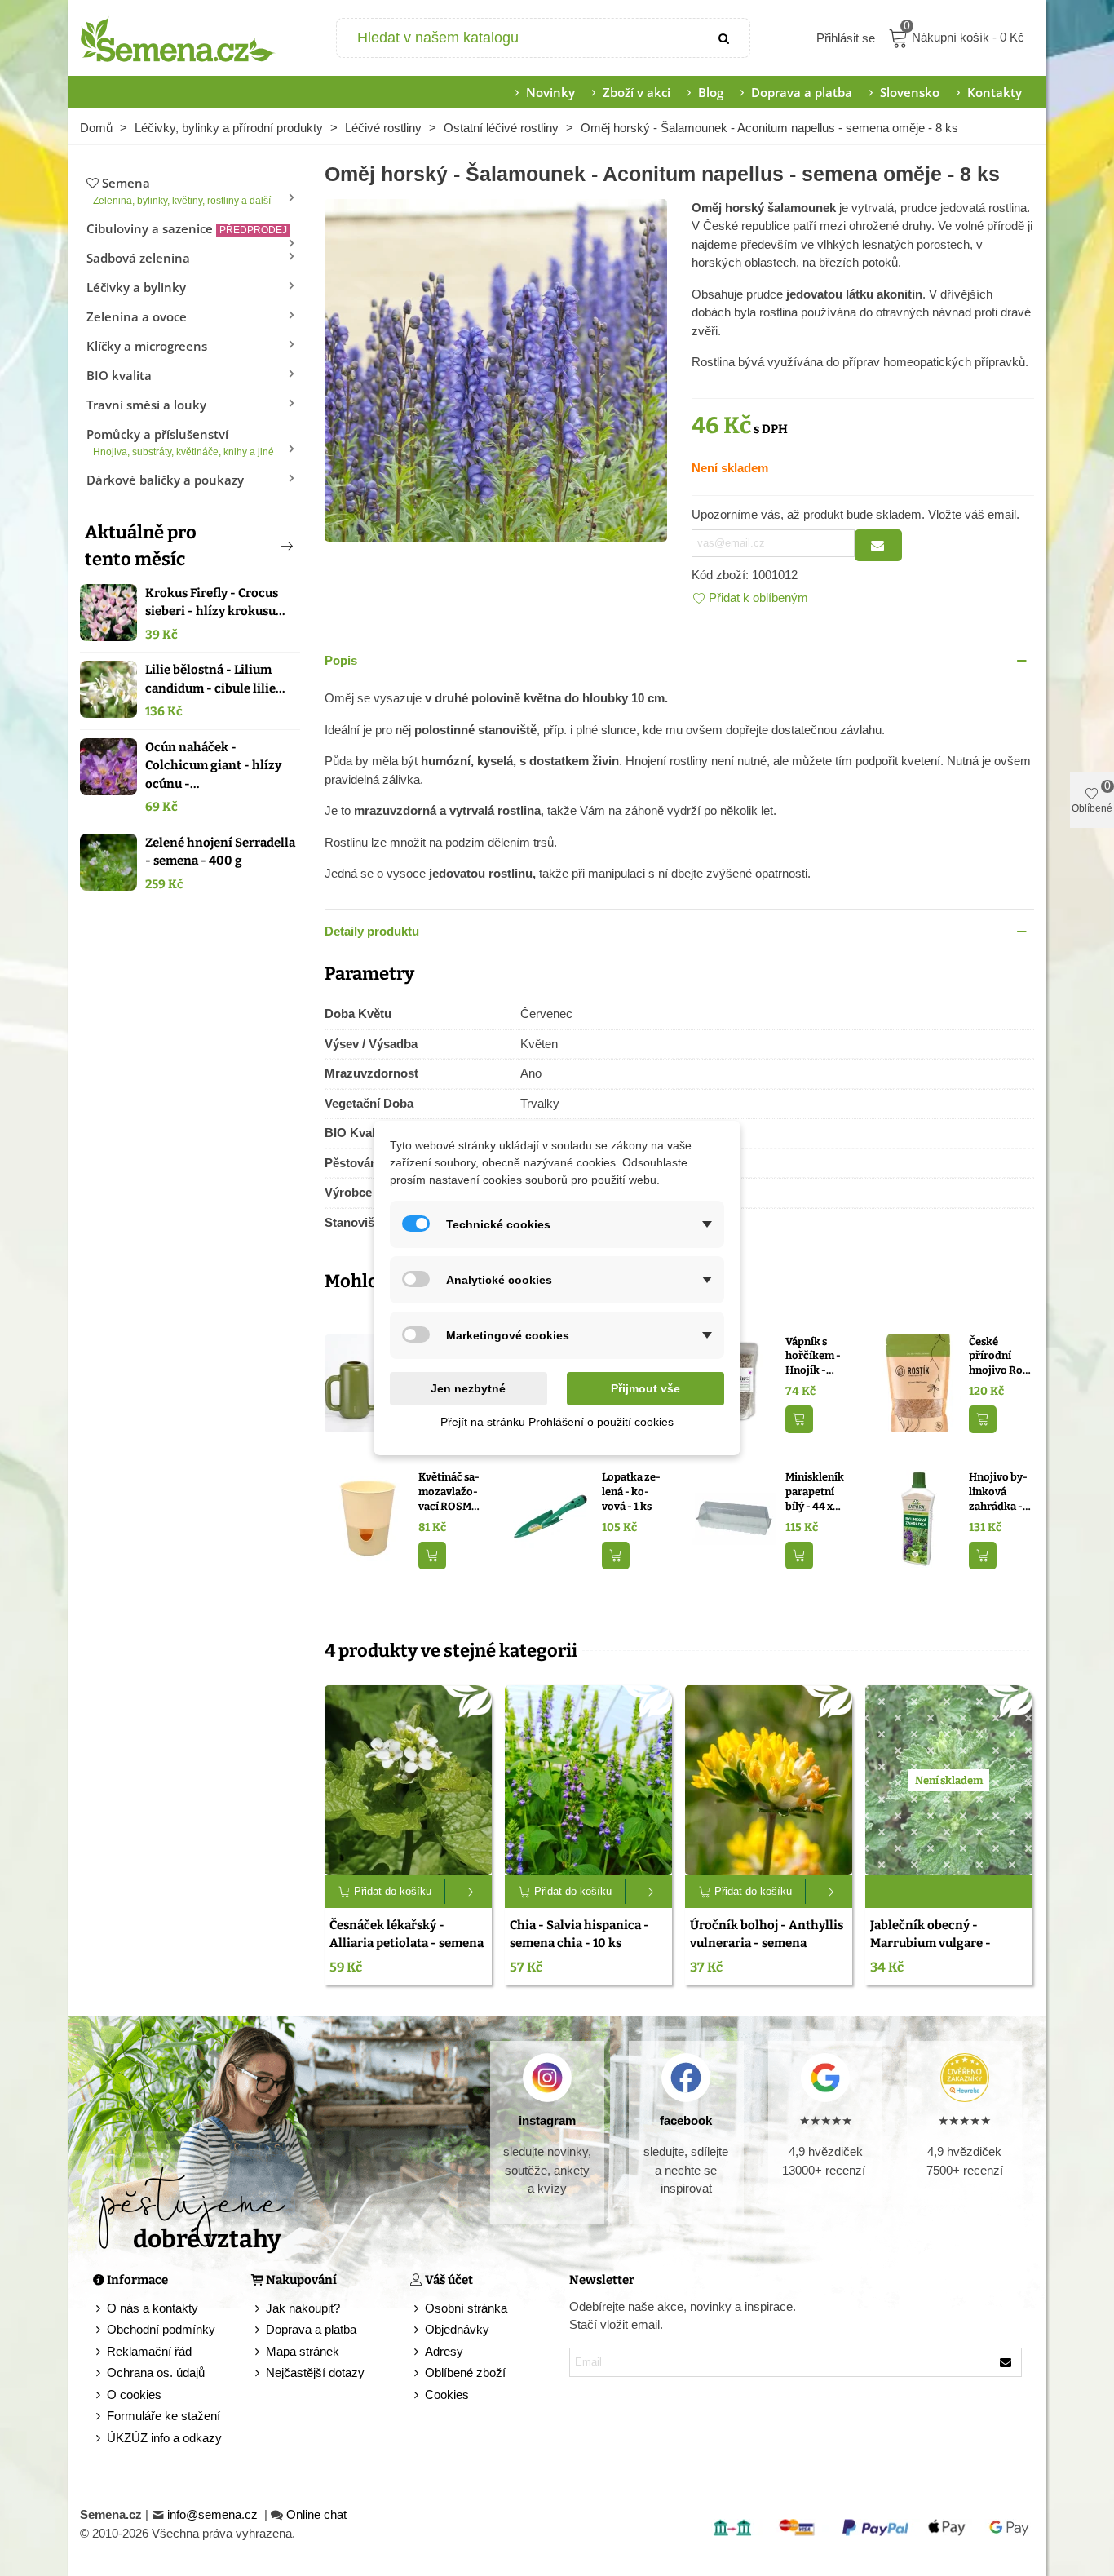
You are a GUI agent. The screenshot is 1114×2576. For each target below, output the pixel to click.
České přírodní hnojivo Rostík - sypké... (1001, 1357)
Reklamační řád (149, 2351)
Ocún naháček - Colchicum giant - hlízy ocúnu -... (213, 766)
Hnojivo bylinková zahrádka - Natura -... (998, 1492)
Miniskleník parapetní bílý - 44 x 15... (815, 1492)
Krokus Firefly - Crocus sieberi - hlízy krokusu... (215, 602)
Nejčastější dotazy (315, 2372)
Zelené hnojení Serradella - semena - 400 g (220, 852)
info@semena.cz (214, 2514)
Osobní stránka (466, 2308)
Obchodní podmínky (161, 2329)
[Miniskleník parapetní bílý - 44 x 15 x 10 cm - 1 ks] (734, 1518)
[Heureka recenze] (964, 2078)
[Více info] (469, 1892)
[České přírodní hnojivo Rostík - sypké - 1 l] (918, 1381)
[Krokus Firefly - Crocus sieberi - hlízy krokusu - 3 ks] (108, 613)
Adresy (444, 2351)
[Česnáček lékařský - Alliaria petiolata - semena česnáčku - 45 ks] (408, 1780)
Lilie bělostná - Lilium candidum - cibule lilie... (215, 679)
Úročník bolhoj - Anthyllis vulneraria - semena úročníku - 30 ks (767, 1943)
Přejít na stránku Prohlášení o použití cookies (557, 1422)
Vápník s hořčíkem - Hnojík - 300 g (813, 1357)
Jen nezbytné (468, 1388)
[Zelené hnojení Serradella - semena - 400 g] (108, 862)
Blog (711, 92)
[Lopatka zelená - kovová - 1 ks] (551, 1518)
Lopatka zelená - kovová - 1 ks (631, 1491)
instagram (547, 2120)
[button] (260, 546)
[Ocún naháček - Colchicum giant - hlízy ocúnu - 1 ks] (108, 767)
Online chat (316, 2514)
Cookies (447, 2395)
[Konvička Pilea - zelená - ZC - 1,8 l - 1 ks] (367, 1381)
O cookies (134, 2395)
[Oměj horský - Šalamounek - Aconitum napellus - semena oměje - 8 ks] (496, 368)
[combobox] (519, 38)
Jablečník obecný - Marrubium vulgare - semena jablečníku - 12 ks (943, 1943)
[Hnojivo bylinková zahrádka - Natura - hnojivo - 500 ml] (918, 1518)
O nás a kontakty (153, 2308)
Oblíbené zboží (465, 2372)
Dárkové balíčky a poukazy (165, 480)
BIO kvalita (119, 375)
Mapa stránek (303, 2351)
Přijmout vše (645, 1388)
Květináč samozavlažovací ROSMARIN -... (451, 1492)
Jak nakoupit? (303, 2308)
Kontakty (995, 92)
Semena (182, 190)
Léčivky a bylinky (136, 287)
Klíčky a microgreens (147, 346)
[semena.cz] (178, 38)
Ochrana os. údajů (156, 2372)
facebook (686, 2120)
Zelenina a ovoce (137, 316)
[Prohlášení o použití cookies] (418, 2395)
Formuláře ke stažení (164, 2416)
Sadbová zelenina (138, 258)
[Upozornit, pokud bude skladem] (878, 545)
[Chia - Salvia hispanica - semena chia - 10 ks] (588, 1780)
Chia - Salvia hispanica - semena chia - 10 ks (579, 1934)
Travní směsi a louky (146, 405)
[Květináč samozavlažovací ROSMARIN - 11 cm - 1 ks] (367, 1518)
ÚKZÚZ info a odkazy (164, 2438)
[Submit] (725, 38)
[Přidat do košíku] (799, 1420)
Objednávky (457, 2329)
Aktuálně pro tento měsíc (141, 546)
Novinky (550, 92)
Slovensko (910, 92)
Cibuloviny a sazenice (187, 228)
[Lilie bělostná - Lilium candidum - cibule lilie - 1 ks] (108, 689)
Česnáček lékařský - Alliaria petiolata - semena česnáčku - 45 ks (407, 1943)
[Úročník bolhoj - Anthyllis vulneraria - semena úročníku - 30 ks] (769, 1780)
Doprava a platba (802, 92)
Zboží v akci (637, 92)
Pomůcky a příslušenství (180, 442)
